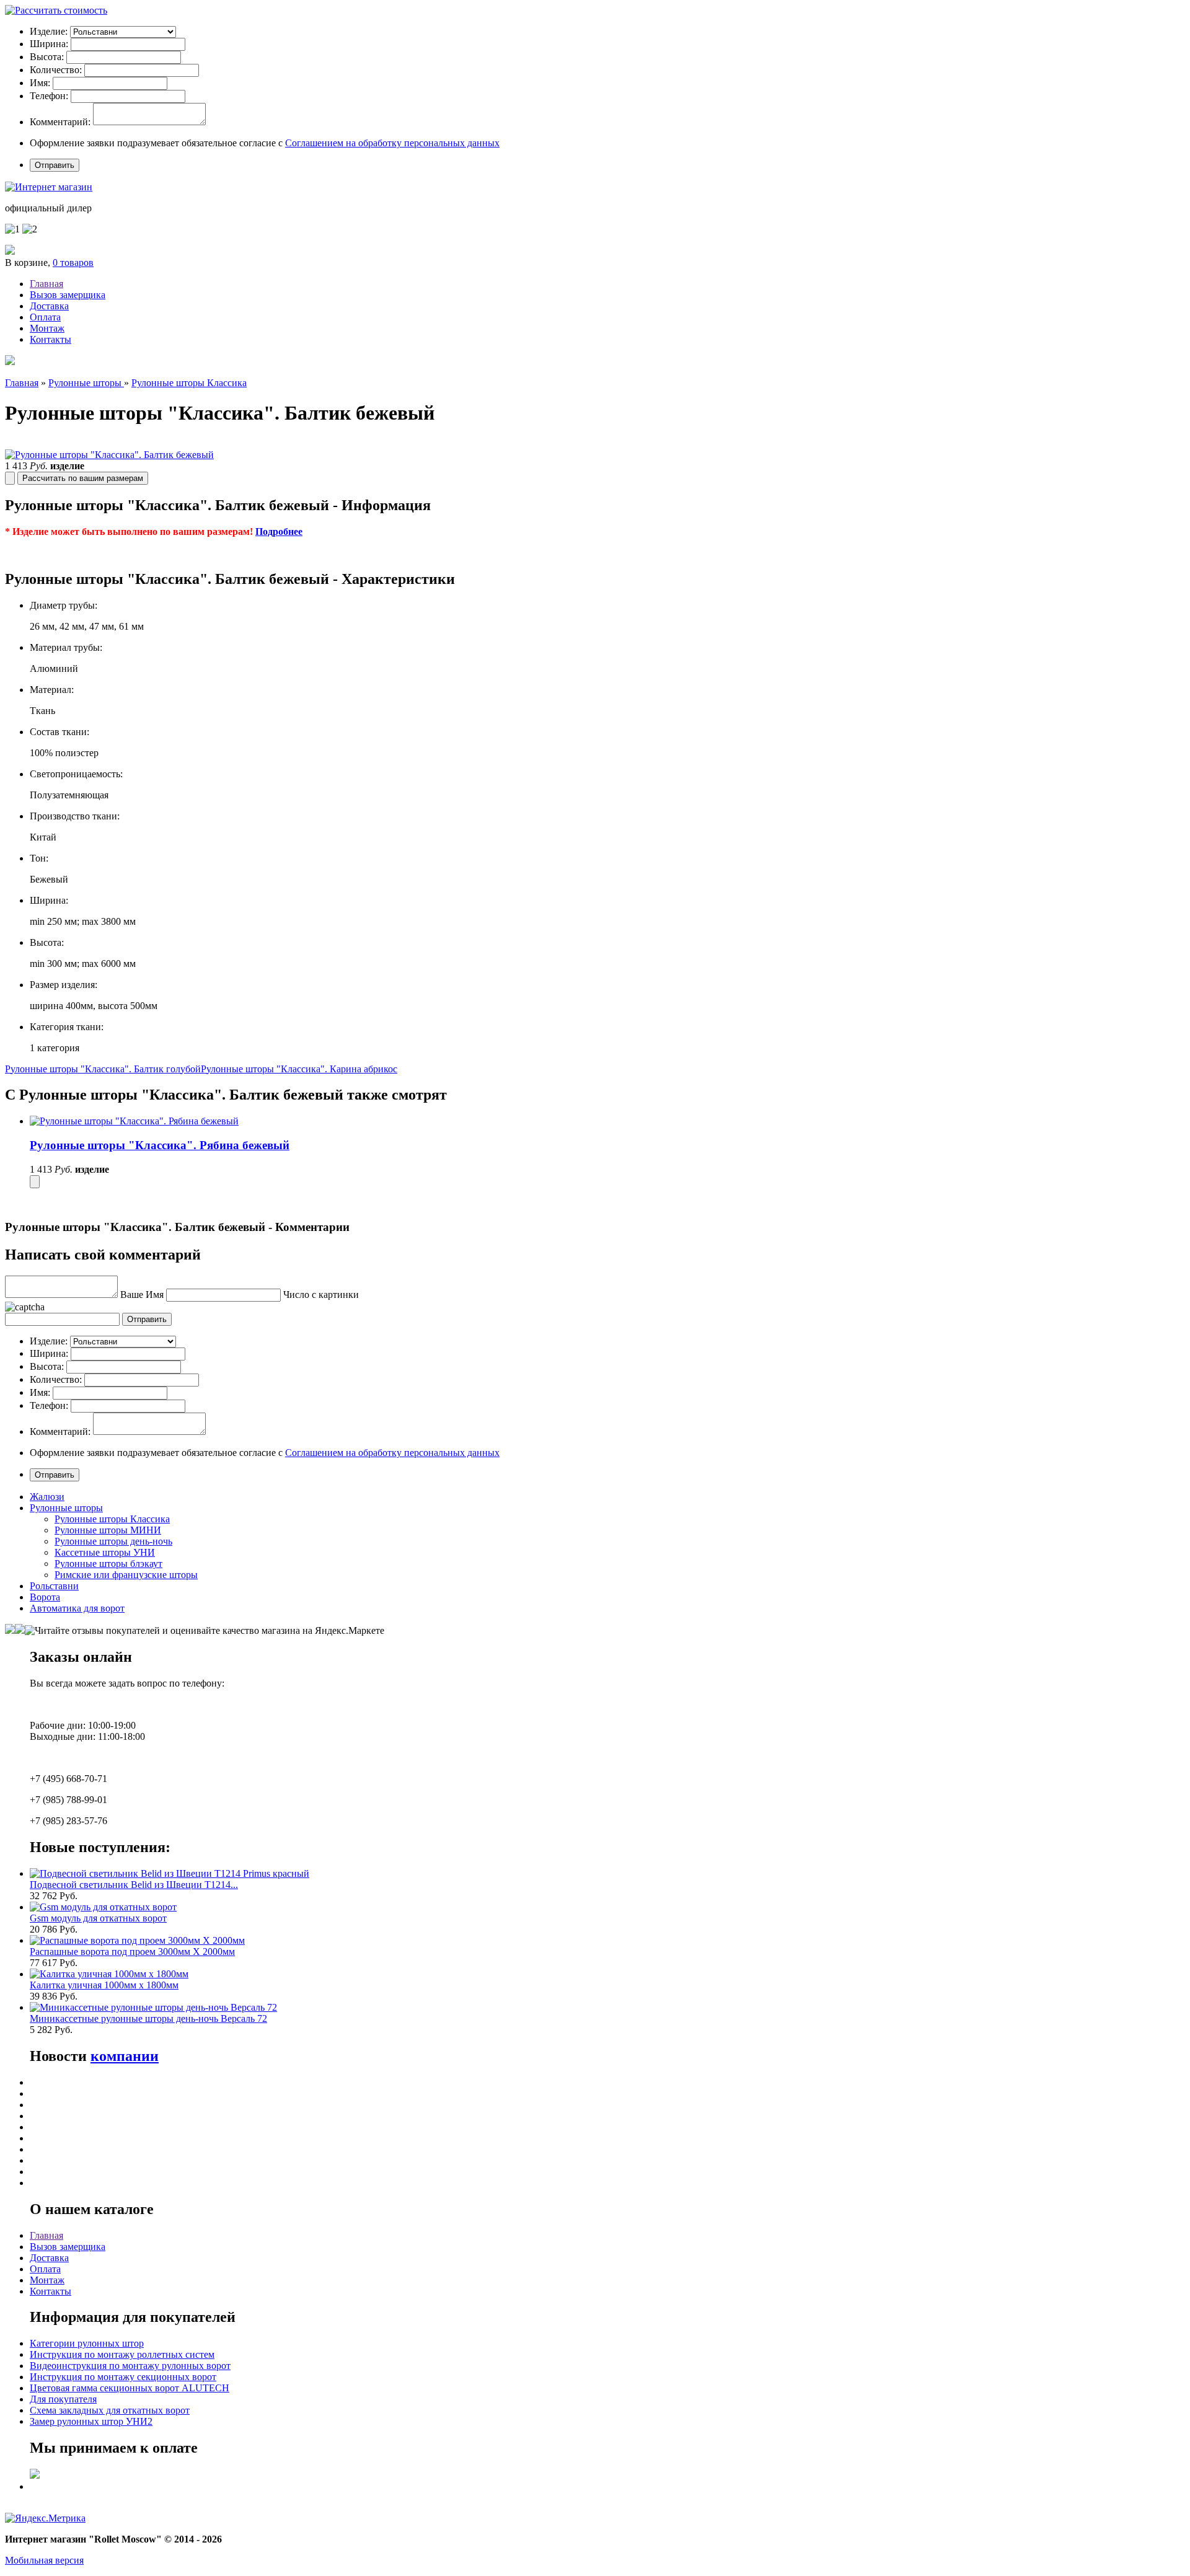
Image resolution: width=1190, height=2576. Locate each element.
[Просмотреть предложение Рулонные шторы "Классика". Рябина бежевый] (134, 1121)
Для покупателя (63, 2399)
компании (125, 2056)
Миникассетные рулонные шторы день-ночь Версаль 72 (148, 2018)
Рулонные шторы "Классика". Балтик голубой (103, 1069)
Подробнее (279, 532)
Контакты (51, 339)
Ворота (45, 1597)
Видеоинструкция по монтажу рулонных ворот (130, 2366)
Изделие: (49, 31)
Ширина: (49, 44)
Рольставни (54, 1586)
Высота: (47, 57)
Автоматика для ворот (77, 1608)
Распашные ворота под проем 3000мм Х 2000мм (132, 1952)
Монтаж (47, 328)
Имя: (40, 83)
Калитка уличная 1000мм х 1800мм (104, 1985)
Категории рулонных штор (87, 2343)
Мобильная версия (44, 2560)
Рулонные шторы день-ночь (113, 1541)
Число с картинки (321, 1295)
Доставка (49, 306)
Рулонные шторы (86, 383)
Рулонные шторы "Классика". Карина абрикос (299, 1069)
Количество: (56, 70)
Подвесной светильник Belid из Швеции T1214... (134, 1885)
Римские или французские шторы (126, 1575)
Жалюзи (47, 1497)
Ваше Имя (142, 1295)
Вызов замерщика (68, 295)
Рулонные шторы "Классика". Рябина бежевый (160, 1145)
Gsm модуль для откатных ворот (98, 1918)
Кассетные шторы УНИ (105, 1552)
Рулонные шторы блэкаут (108, 1564)
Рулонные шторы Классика (189, 383)
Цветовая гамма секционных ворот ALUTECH (130, 2388)
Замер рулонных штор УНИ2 (91, 2421)
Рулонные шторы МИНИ (108, 1530)
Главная (46, 284)
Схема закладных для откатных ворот (110, 2410)
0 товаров (73, 262)
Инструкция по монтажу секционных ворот (123, 2377)
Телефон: (49, 96)
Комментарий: (60, 122)
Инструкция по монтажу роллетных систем (122, 2354)
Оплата (45, 317)
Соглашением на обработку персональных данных (392, 143)
